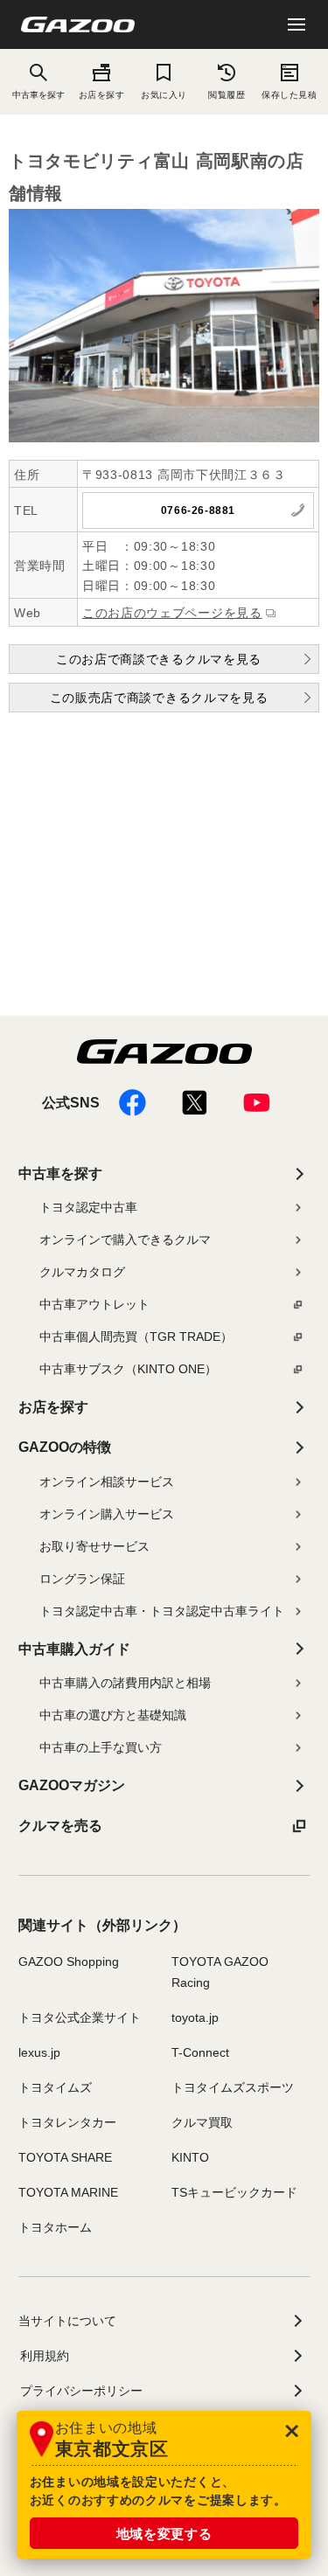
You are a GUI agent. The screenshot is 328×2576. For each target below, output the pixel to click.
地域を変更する (164, 2534)
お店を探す (102, 95)
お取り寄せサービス (94, 1546)
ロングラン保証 (82, 1579)
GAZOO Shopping (69, 1962)
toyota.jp (195, 2017)
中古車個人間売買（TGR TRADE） (136, 1337)
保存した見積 (289, 95)
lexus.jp (39, 2052)
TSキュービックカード (234, 2192)
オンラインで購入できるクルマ (125, 1239)
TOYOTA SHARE (65, 2157)
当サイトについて (67, 2321)
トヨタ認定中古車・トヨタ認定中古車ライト (162, 1611)
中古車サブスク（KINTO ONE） (128, 1369)
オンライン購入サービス (107, 1514)
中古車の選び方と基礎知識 (113, 1715)
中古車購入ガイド (74, 1649)
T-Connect (200, 2052)
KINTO (190, 2157)
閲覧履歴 (227, 95)
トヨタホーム (55, 2227)
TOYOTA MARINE (68, 2192)
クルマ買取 (202, 2122)
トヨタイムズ (55, 2087)
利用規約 (45, 2356)
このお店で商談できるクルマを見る (159, 659)
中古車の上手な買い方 (101, 1747)
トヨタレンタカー (67, 2122)
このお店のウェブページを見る (172, 613)
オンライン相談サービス (107, 1482)
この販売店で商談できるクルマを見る (159, 698)
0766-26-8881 (198, 510)
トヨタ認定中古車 (88, 1207)
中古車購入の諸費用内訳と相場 (125, 1683)
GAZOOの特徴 (65, 1447)
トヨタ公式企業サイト (80, 2017)
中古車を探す (60, 1173)
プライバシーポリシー (81, 2391)
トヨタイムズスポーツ (233, 2087)
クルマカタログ (82, 1272)
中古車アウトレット (94, 1304)
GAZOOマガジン (72, 1785)
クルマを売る (60, 1826)
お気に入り (164, 95)
